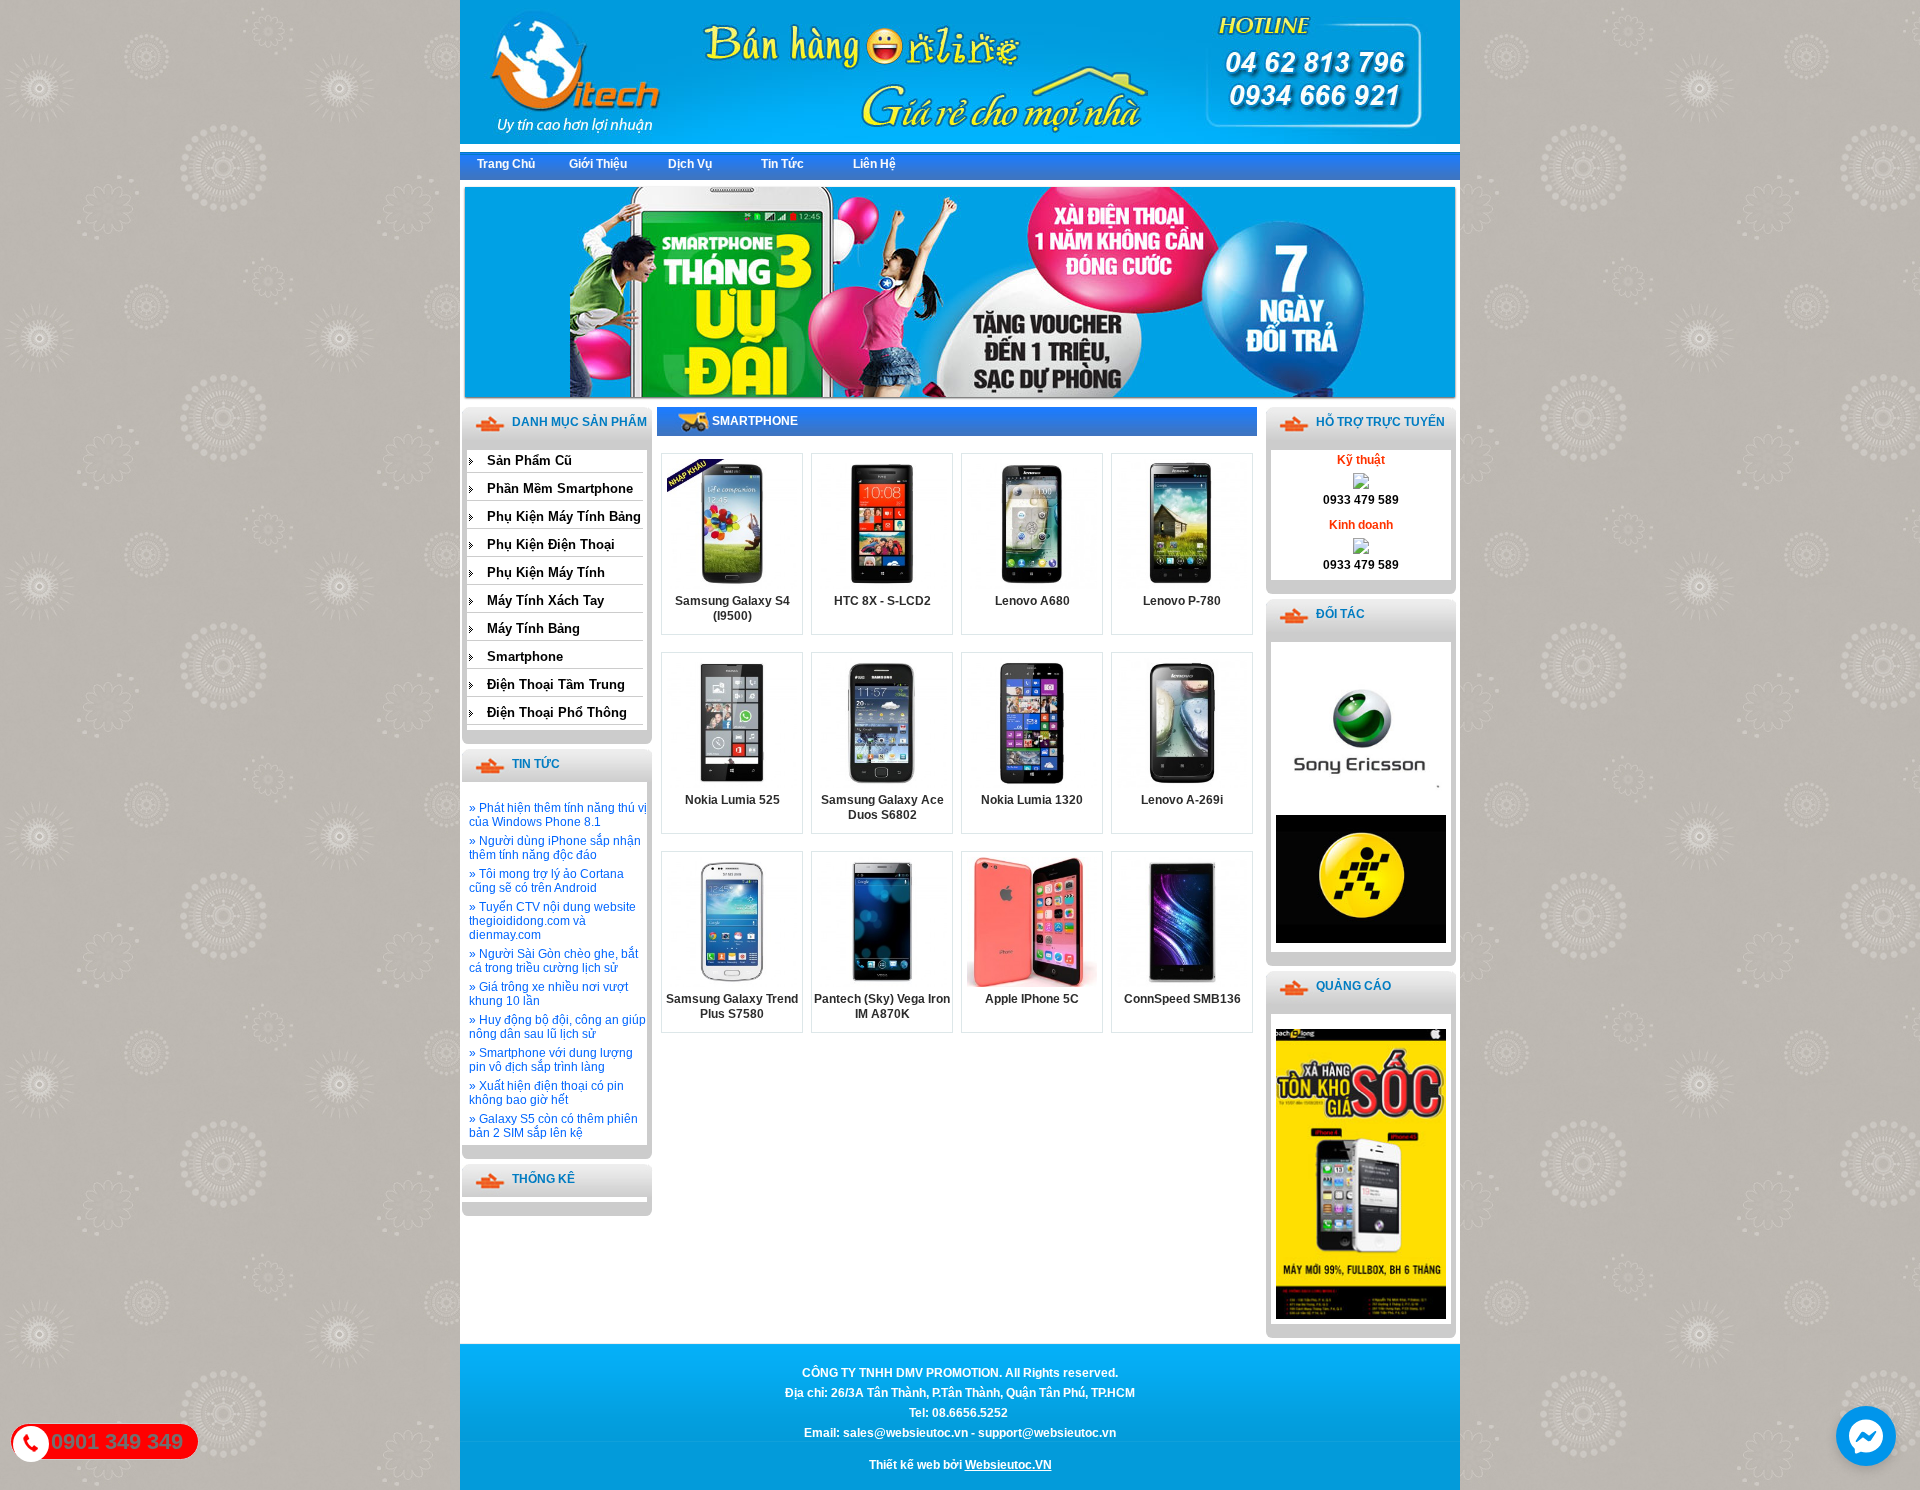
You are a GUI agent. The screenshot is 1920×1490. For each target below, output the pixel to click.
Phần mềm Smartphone (560, 488)
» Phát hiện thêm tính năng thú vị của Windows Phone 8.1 (558, 815)
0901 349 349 (117, 1441)
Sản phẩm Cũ (529, 460)
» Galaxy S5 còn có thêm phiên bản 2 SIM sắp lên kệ (553, 1126)
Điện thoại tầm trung (556, 684)
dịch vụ (690, 164)
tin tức (782, 164)
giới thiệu (598, 164)
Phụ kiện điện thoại (551, 544)
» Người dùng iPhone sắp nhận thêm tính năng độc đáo (555, 848)
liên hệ (874, 164)
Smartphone (525, 656)
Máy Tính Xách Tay (545, 600)
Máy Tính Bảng (533, 628)
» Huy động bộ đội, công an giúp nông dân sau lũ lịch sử (557, 1027)
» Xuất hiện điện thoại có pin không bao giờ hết (546, 1093)
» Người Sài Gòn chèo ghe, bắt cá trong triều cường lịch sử (553, 961)
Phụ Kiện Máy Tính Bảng (564, 516)
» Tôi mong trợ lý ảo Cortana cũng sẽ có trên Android (546, 881)
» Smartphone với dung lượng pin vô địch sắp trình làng (551, 1060)
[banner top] (960, 140)
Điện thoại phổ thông (557, 712)
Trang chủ (506, 164)
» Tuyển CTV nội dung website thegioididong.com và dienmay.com (552, 921)
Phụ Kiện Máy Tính (546, 572)
